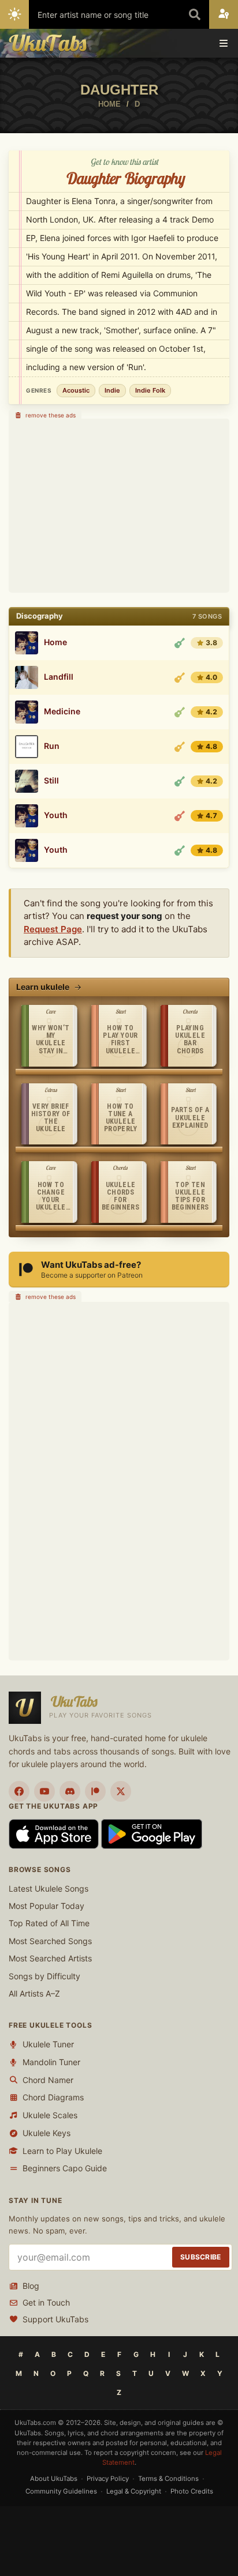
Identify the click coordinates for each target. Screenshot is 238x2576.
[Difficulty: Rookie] (180, 712)
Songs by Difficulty (44, 1976)
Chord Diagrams (53, 2097)
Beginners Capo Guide (65, 2168)
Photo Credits (192, 2491)
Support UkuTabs (55, 2319)
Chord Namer (48, 2080)
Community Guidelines (61, 2491)
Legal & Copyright (134, 2491)
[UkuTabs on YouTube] (44, 1791)
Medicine (62, 711)
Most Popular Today (47, 1906)
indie (112, 390)
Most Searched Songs (50, 1941)
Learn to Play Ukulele (62, 2151)
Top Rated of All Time (49, 1923)
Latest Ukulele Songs (49, 1888)
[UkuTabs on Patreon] (95, 1791)
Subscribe (201, 2257)
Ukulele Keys (47, 2133)
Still (51, 781)
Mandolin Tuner (51, 2062)
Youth (56, 815)
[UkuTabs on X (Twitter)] (121, 1791)
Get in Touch (46, 2302)
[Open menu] (224, 43)
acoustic (76, 390)
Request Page (53, 929)
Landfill (59, 677)
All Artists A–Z (34, 1993)
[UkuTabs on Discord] (70, 1791)
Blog (31, 2286)
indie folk (150, 390)
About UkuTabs (54, 2479)
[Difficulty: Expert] (180, 816)
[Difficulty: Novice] (180, 643)
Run (52, 746)
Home (55, 642)
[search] (195, 14)
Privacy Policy (108, 2479)
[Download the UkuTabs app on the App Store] (55, 1833)
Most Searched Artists (50, 1958)
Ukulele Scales (50, 2115)
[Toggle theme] (14, 14)
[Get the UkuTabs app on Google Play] (152, 1833)
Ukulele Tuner (48, 2044)
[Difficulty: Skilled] (180, 677)
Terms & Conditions (168, 2479)
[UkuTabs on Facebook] (19, 1791)
